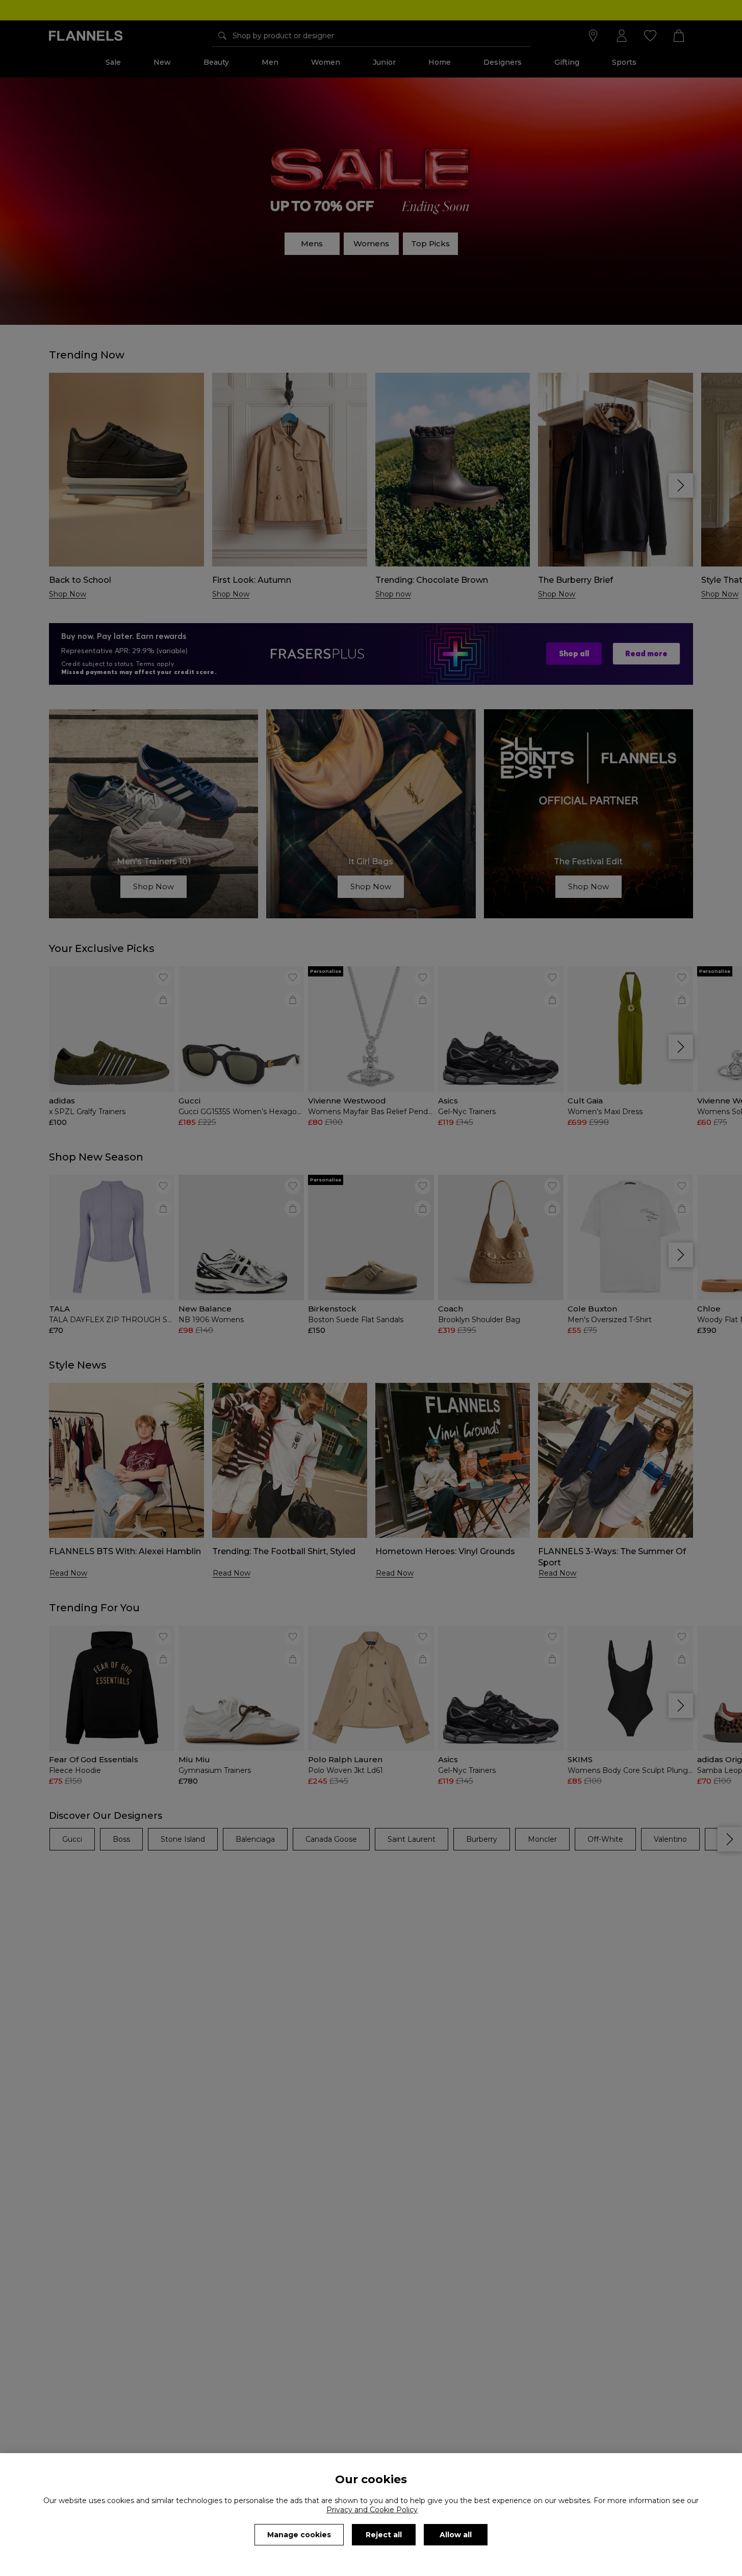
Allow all (456, 2535)
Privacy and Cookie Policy (372, 2510)
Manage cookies (299, 2535)
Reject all (384, 2535)
